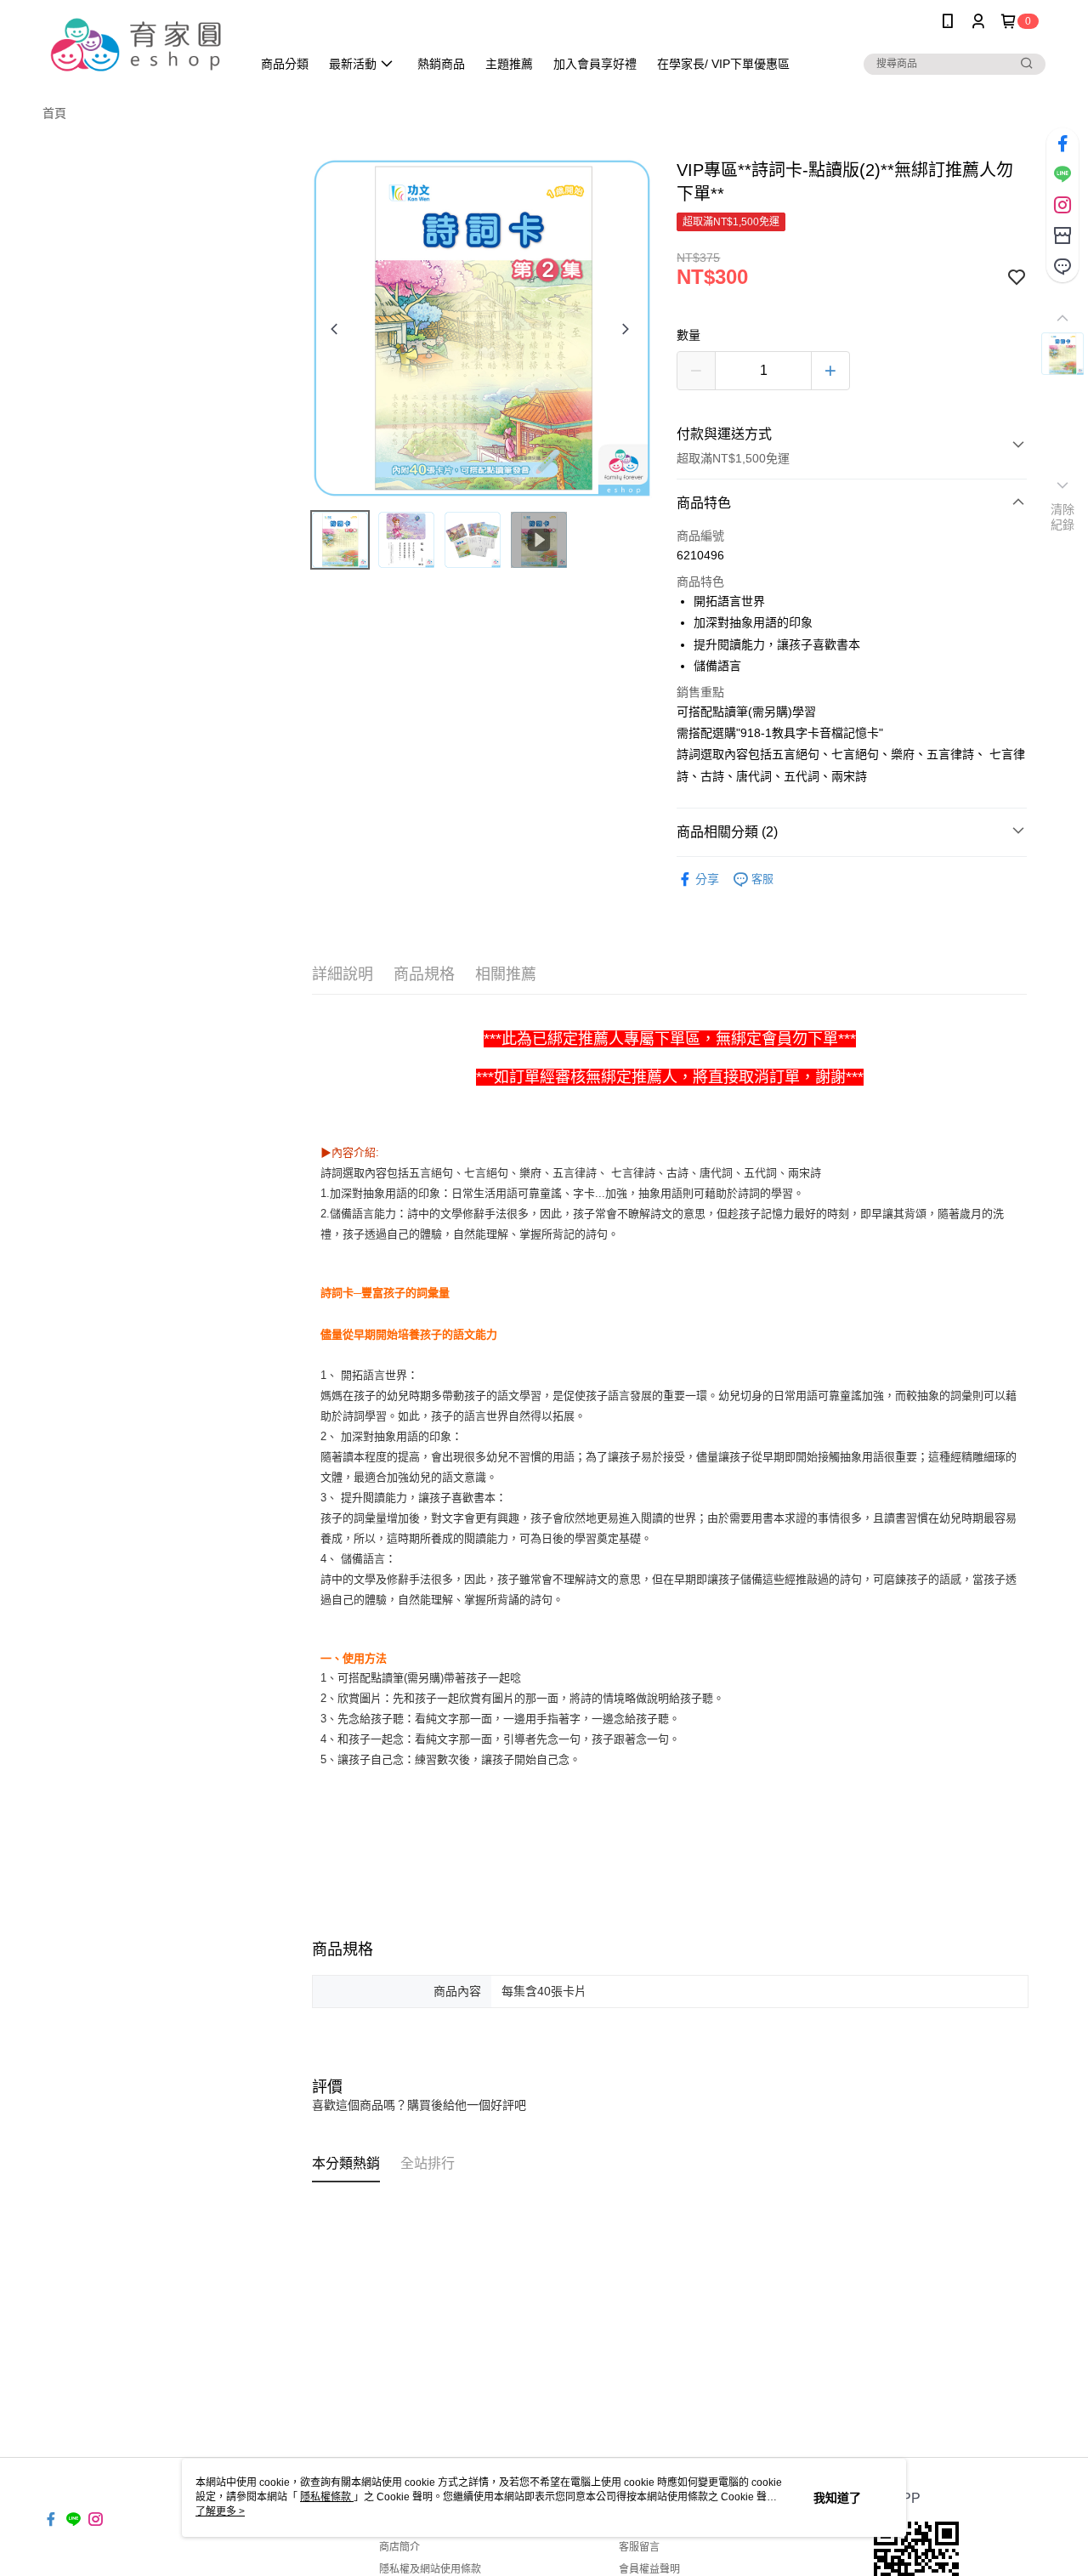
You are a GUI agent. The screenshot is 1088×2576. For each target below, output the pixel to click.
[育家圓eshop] (137, 45)
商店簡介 (399, 2547)
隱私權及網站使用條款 (430, 2569)
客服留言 (639, 2547)
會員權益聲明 (649, 2569)
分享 (707, 879)
